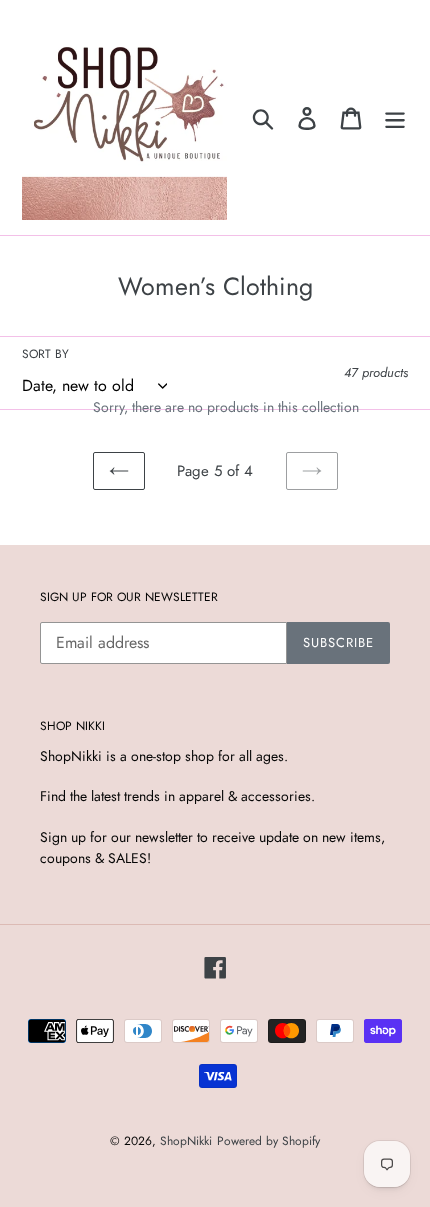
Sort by (45, 354)
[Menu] (395, 117)
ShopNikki (186, 1141)
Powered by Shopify (268, 1141)
